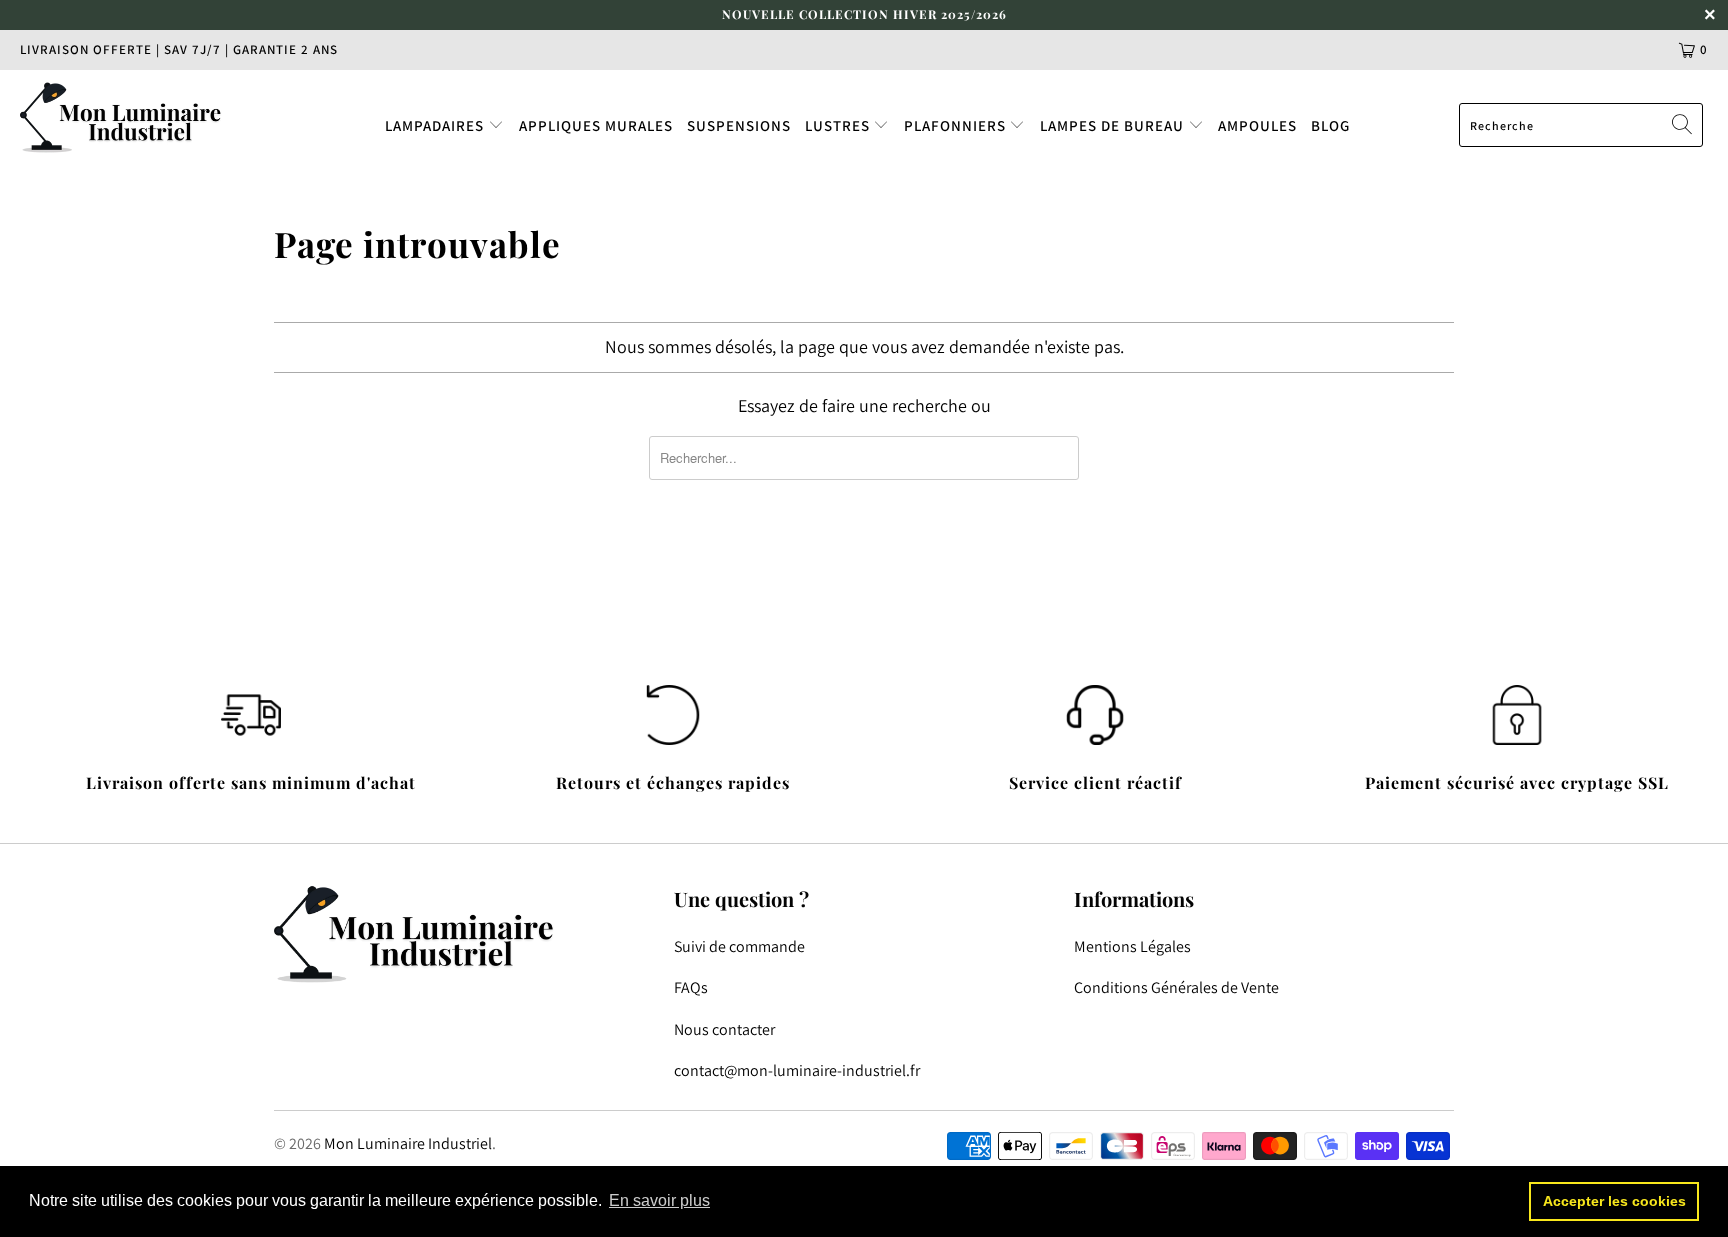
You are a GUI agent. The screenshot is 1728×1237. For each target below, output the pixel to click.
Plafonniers (957, 125)
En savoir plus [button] (659, 1200)
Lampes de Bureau (1114, 125)
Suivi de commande (739, 946)
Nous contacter (724, 1029)
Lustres (839, 125)
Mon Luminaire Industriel (408, 1143)
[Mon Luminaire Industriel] (148, 117)
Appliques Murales (596, 125)
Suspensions (739, 125)
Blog (1330, 125)
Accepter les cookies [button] (1614, 1201)
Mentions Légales (1132, 946)
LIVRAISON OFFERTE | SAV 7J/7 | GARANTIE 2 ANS (179, 49)
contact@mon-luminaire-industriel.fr (797, 1070)
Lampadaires (436, 125)
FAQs (691, 987)
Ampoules (1257, 125)
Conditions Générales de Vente (1176, 987)
